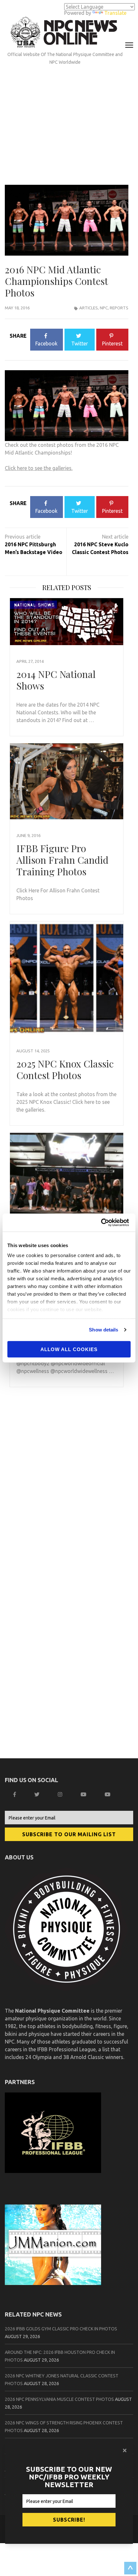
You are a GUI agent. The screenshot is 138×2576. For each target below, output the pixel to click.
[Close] (125, 2450)
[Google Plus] (84, 1794)
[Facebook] (15, 1794)
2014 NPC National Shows (56, 680)
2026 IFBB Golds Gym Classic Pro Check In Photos (61, 2329)
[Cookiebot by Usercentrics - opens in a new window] (103, 1223)
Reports (119, 308)
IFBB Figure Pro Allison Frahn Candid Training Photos (62, 860)
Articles (89, 308)
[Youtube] (108, 1794)
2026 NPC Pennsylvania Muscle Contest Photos (59, 2399)
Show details (103, 1330)
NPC (104, 308)
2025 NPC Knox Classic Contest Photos (65, 1069)
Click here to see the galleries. (39, 468)
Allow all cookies (69, 1349)
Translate (115, 13)
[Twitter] (38, 1794)
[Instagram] (61, 1794)
